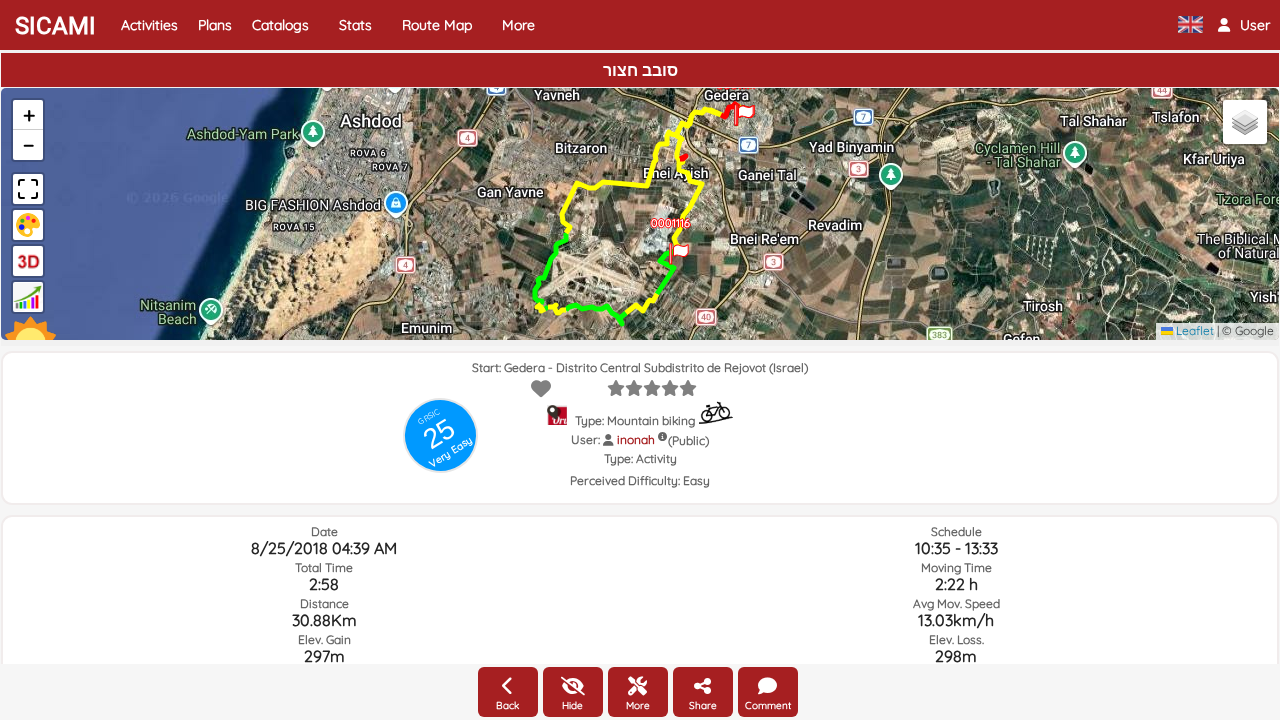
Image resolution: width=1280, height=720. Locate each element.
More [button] (518, 25)
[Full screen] (28, 189)
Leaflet (1193, 330)
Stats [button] (355, 25)
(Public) (688, 440)
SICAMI (55, 26)
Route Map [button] (437, 25)
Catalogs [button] (280, 25)
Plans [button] (215, 25)
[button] (1244, 25)
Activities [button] (149, 25)
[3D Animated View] (28, 261)
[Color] (28, 225)
